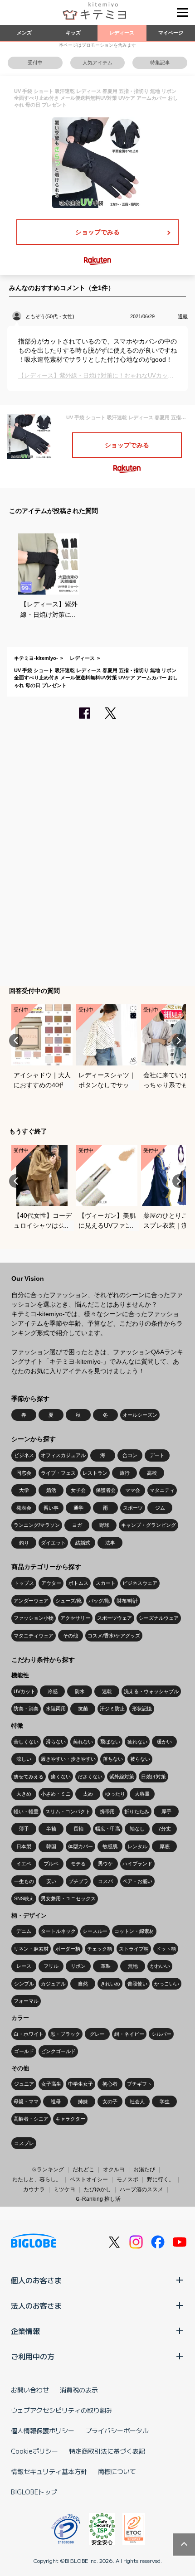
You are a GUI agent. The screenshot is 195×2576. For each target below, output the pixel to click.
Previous (16, 1041)
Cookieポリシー (34, 2451)
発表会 (24, 1508)
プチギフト (139, 2084)
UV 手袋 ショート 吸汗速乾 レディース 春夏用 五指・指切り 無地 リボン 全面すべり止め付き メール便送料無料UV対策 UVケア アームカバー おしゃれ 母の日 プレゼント (96, 678)
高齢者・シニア (31, 2119)
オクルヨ (114, 2169)
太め (88, 1794)
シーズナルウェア (159, 1618)
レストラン (95, 1473)
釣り (24, 1543)
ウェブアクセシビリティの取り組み (62, 2410)
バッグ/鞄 (99, 1601)
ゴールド (24, 2051)
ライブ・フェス (58, 1473)
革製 (106, 1966)
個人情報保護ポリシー (43, 2431)
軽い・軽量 (26, 1811)
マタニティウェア (34, 1636)
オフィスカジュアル (63, 1455)
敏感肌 (110, 1846)
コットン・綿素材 (134, 1931)
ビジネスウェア (140, 1583)
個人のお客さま (36, 2280)
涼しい (24, 1759)
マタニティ (162, 1490)
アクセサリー (75, 1618)
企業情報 (25, 2331)
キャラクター (70, 2119)
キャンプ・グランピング (149, 1525)
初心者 (110, 2084)
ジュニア (24, 2084)
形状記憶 (142, 1709)
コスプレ (24, 2143)
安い (51, 1881)
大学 (24, 1490)
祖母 (56, 2101)
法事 (110, 1543)
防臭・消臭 (26, 1709)
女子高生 (51, 2084)
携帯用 (107, 1811)
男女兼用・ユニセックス (68, 1898)
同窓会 (24, 1473)
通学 (78, 1508)
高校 (152, 1473)
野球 (104, 1525)
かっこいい (167, 1984)
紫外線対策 (122, 1777)
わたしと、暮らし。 (37, 2179)
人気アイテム (97, 63)
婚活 (51, 1490)
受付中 (35, 63)
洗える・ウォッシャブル (151, 1691)
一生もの (24, 1881)
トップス (24, 1583)
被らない (140, 1759)
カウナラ (34, 2189)
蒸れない (83, 1742)
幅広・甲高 (108, 1829)
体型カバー (80, 1846)
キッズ (73, 33)
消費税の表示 (79, 2390)
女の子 (110, 2101)
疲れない (137, 1742)
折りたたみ (137, 1811)
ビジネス (24, 1455)
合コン (130, 1455)
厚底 (165, 1846)
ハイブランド (137, 1864)
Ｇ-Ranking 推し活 (98, 2199)
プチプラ (78, 1881)
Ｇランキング (48, 2169)
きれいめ (110, 1984)
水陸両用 (56, 1709)
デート (157, 1455)
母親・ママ (26, 2101)
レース (24, 1966)
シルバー (161, 2034)
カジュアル (53, 1984)
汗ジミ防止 (112, 1709)
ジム (160, 1508)
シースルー (95, 1931)
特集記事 (160, 63)
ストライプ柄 (134, 1949)
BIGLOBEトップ (34, 2492)
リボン (78, 1966)
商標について (117, 2471)
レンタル (137, 1846)
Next (179, 1041)
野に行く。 (161, 2179)
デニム (24, 1931)
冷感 (53, 1691)
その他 (71, 1636)
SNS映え (24, 1898)
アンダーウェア (31, 1601)
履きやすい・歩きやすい (68, 1759)
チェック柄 (100, 1949)
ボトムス (78, 1583)
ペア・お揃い (137, 1881)
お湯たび (144, 2169)
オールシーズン (140, 1415)
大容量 (142, 1794)
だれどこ (83, 2169)
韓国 (51, 1846)
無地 (133, 1966)
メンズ (24, 33)
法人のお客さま (36, 2305)
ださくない (90, 1777)
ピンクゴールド (58, 2051)
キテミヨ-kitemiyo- (36, 658)
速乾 (107, 1691)
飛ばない (110, 1742)
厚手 (166, 1811)
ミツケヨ (64, 2189)
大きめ (24, 1794)
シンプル (24, 1984)
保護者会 (106, 1490)
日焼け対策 (154, 1777)
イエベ (24, 1864)
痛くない (61, 1777)
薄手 (24, 1829)
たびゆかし (97, 2189)
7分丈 (165, 1829)
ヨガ (77, 1525)
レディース (122, 33)
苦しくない (26, 1742)
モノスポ (127, 2179)
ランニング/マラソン (37, 1525)
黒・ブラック (65, 2034)
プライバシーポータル (117, 2431)
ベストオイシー (89, 2179)
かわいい (160, 1966)
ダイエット (53, 1543)
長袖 (78, 1829)
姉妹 (83, 2101)
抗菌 (83, 1709)
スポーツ (133, 1508)
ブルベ (51, 1864)
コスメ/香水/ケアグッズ (114, 1636)
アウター (51, 1583)
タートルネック (58, 1931)
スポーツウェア (115, 1618)
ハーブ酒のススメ (141, 2189)
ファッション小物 (34, 1618)
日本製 (24, 1846)
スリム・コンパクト (68, 1811)
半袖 (51, 1829)
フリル (51, 1966)
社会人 (137, 2101)
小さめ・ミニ (56, 1794)
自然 (83, 1984)
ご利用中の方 (33, 2356)
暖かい (164, 1742)
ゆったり (115, 1794)
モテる (78, 1864)
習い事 (51, 1508)
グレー (97, 2034)
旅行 (125, 1473)
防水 (80, 1691)
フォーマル (26, 2001)
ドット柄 (166, 1949)
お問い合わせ (30, 2390)
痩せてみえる (29, 1777)
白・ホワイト (29, 2034)
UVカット (24, 1691)
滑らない (56, 1742)
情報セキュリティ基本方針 (49, 2471)
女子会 (78, 1490)
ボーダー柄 (68, 1949)
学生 (165, 2101)
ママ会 (133, 1490)
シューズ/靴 (68, 1601)
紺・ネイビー (129, 2034)
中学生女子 (80, 2084)
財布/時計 (127, 1601)
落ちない (113, 1759)
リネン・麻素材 (31, 1949)
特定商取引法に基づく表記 (107, 2451)
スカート (106, 1583)
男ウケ (105, 1864)
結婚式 (83, 1543)
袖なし (137, 1829)
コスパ (105, 1881)
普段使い (137, 1984)
